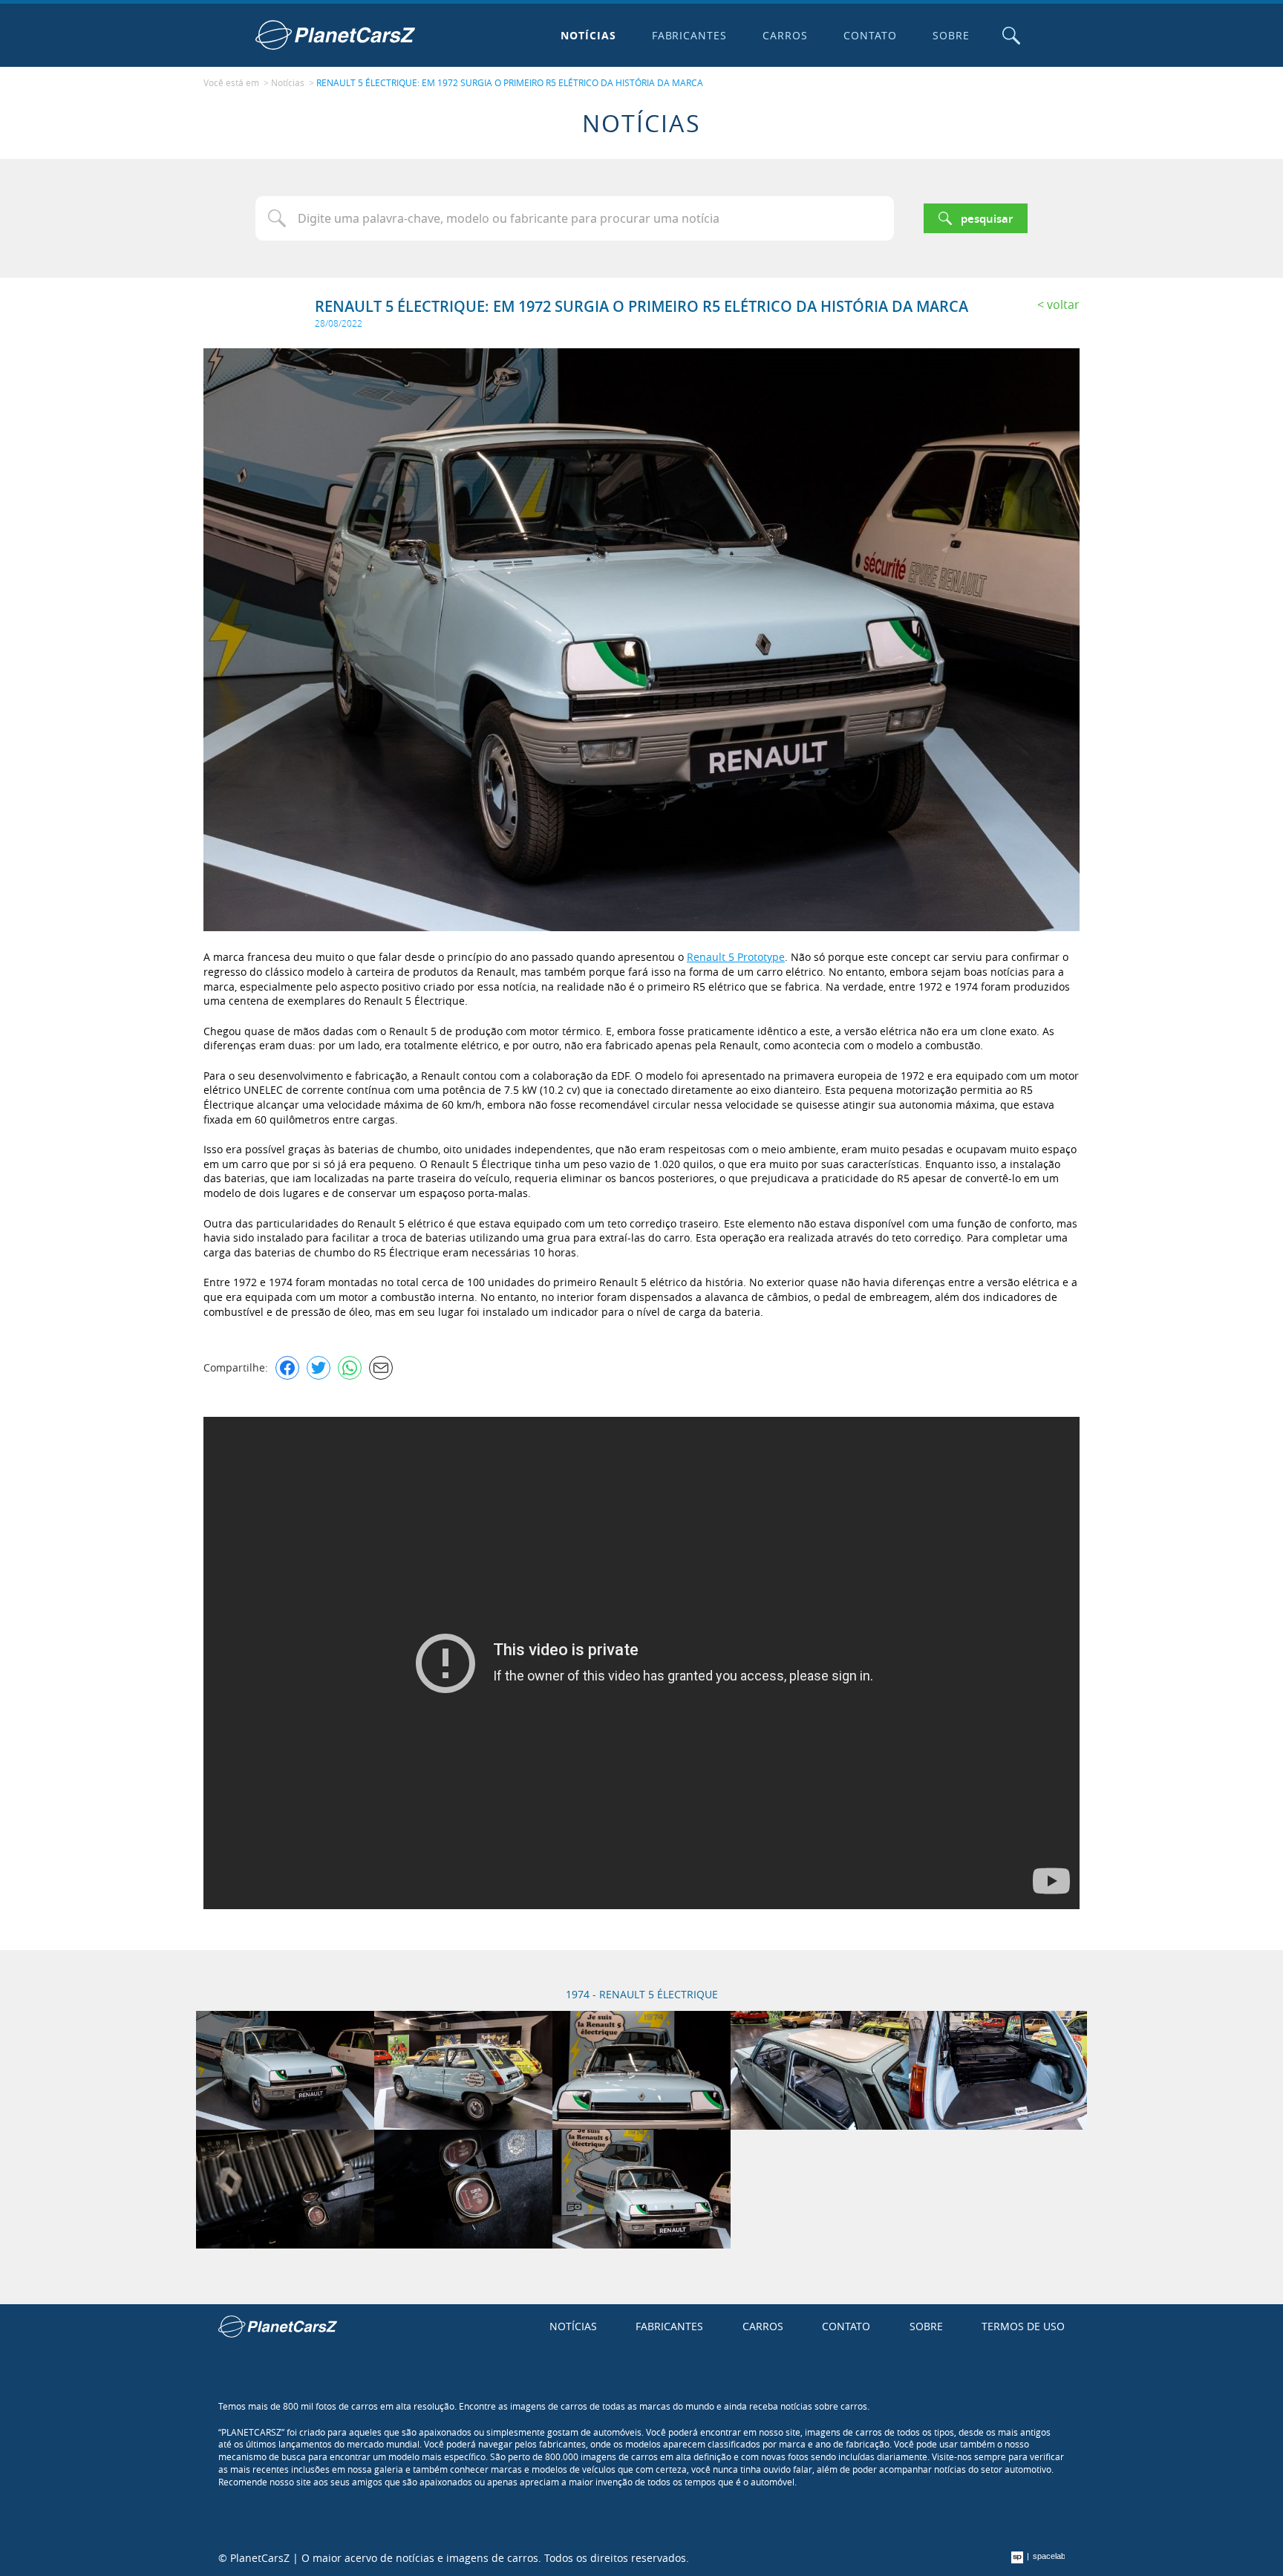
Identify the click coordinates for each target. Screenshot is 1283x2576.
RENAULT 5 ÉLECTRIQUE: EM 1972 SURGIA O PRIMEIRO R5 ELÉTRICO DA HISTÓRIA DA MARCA (510, 82)
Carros (785, 35)
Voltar (1063, 304)
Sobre (951, 35)
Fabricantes (690, 35)
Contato (870, 35)
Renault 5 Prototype (736, 957)
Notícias (588, 35)
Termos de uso (1023, 2326)
